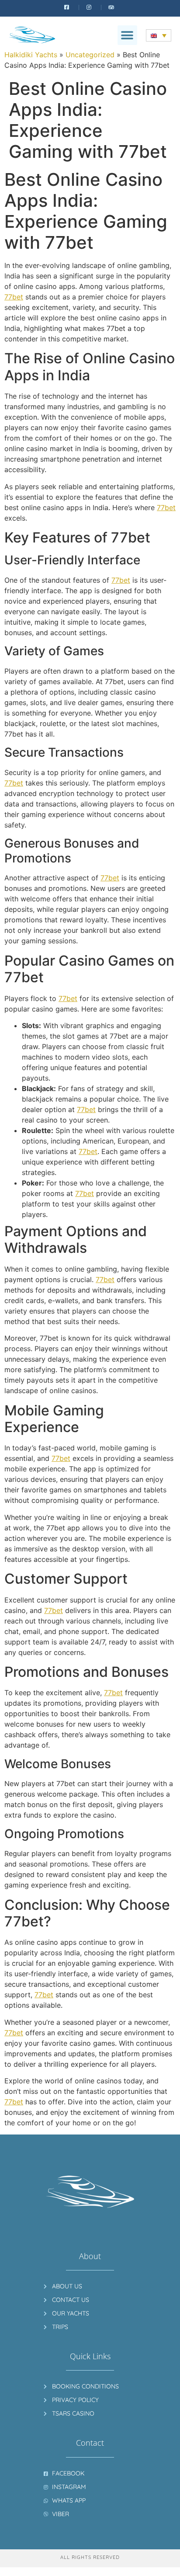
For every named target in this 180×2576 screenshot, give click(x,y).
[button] (127, 35)
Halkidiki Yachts (31, 55)
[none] (159, 35)
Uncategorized (90, 55)
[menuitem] (159, 35)
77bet (14, 297)
